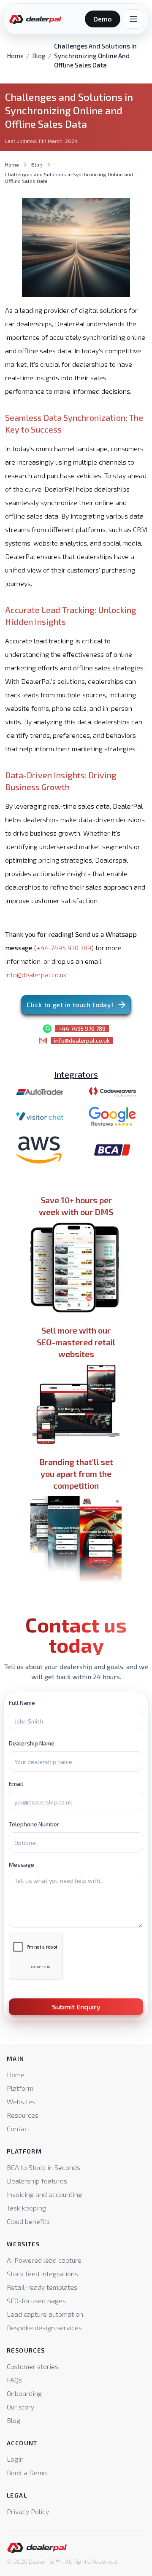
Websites (21, 2101)
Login (15, 2459)
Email (16, 1784)
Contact (19, 2128)
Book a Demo (27, 2472)
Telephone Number (34, 1824)
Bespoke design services (44, 2327)
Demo (103, 19)
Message (22, 1865)
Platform (20, 2088)
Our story (20, 2407)
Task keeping (26, 2208)
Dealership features (37, 2181)
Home (15, 56)
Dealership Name (32, 1743)
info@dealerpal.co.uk (36, 975)
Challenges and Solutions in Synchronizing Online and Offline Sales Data (69, 177)
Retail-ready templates (42, 2287)
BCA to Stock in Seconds (43, 2167)
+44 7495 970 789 (64, 948)
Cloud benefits (28, 2221)
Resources (23, 2115)
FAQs (14, 2380)
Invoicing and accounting (44, 2194)
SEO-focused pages (36, 2300)
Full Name (22, 1703)
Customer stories (33, 2366)
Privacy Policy (28, 2511)
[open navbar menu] (133, 19)
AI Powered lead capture (44, 2260)
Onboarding (24, 2393)
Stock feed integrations (42, 2273)
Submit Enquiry (76, 2007)
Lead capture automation (45, 2314)
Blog (39, 56)
